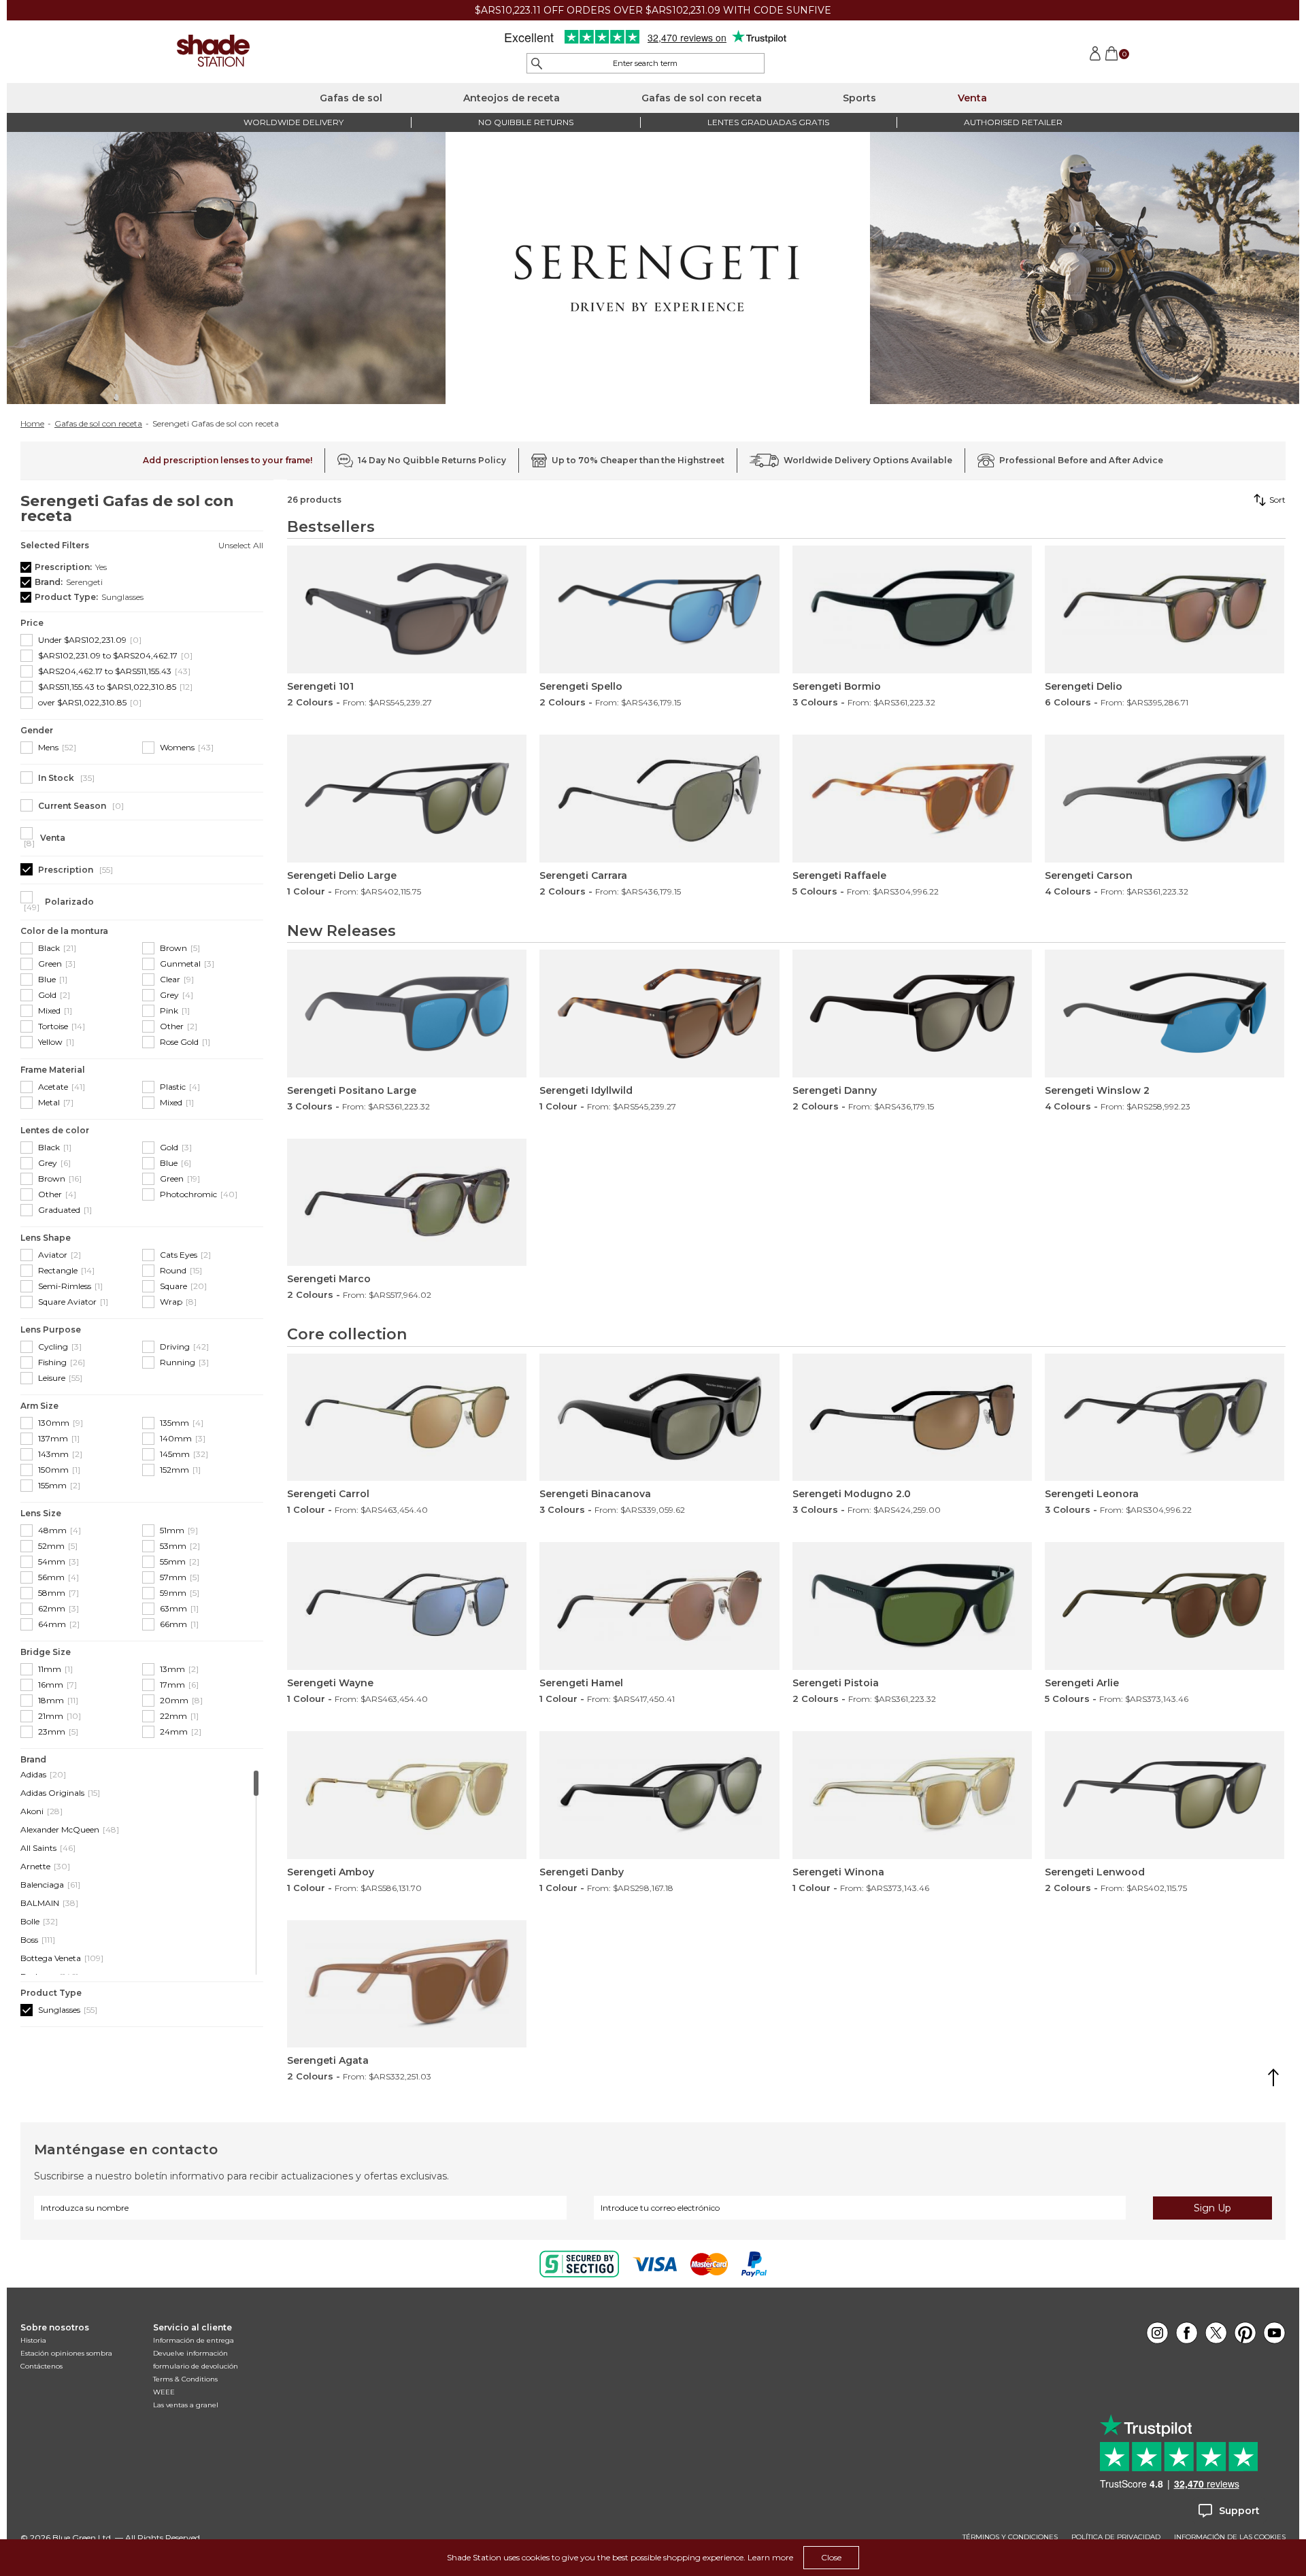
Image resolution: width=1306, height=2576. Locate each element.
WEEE (164, 2392)
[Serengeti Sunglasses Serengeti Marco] (407, 1203)
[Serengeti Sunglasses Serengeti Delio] (1165, 609)
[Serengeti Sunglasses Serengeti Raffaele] (912, 799)
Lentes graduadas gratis (768, 122)
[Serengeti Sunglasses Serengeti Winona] (912, 1795)
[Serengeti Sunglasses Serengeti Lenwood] (1165, 1795)
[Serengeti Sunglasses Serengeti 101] (407, 609)
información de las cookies (1230, 2537)
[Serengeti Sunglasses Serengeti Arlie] (1165, 1606)
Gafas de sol (351, 98)
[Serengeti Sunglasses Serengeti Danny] (912, 1014)
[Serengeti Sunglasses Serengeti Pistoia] (912, 1606)
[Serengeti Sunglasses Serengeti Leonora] (1165, 1418)
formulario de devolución (196, 2366)
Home (32, 424)
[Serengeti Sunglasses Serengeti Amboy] (407, 1795)
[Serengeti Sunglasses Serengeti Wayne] (407, 1606)
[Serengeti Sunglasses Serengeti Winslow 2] (1165, 1014)
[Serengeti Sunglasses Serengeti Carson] (1165, 799)
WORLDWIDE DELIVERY (294, 122)
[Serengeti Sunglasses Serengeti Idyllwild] (659, 1014)
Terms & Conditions (185, 2379)
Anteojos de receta (512, 98)
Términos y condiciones (1010, 2537)
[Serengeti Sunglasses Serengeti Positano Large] (407, 1014)
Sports (859, 98)
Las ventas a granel (186, 2405)
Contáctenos (41, 2366)
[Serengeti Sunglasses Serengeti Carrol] (407, 1418)
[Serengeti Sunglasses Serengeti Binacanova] (659, 1418)
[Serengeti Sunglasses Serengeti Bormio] (912, 609)
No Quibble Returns (526, 122)
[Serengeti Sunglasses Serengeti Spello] (659, 609)
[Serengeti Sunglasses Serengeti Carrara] (659, 799)
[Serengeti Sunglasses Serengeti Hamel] (659, 1606)
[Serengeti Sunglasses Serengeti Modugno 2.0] (912, 1418)
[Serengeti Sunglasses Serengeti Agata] (407, 1984)
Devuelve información (190, 2353)
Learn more (770, 2557)
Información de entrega (194, 2340)
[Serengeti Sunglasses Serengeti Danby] (659, 1795)
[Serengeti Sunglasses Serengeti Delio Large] (407, 799)
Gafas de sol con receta (702, 98)
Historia (33, 2340)
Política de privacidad (1116, 2537)
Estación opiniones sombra (66, 2353)
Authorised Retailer (1013, 122)
